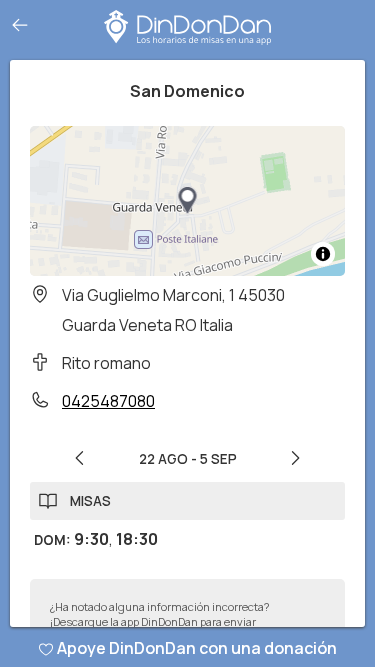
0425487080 (108, 401)
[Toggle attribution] (323, 254)
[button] (188, 201)
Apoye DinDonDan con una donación (197, 648)
